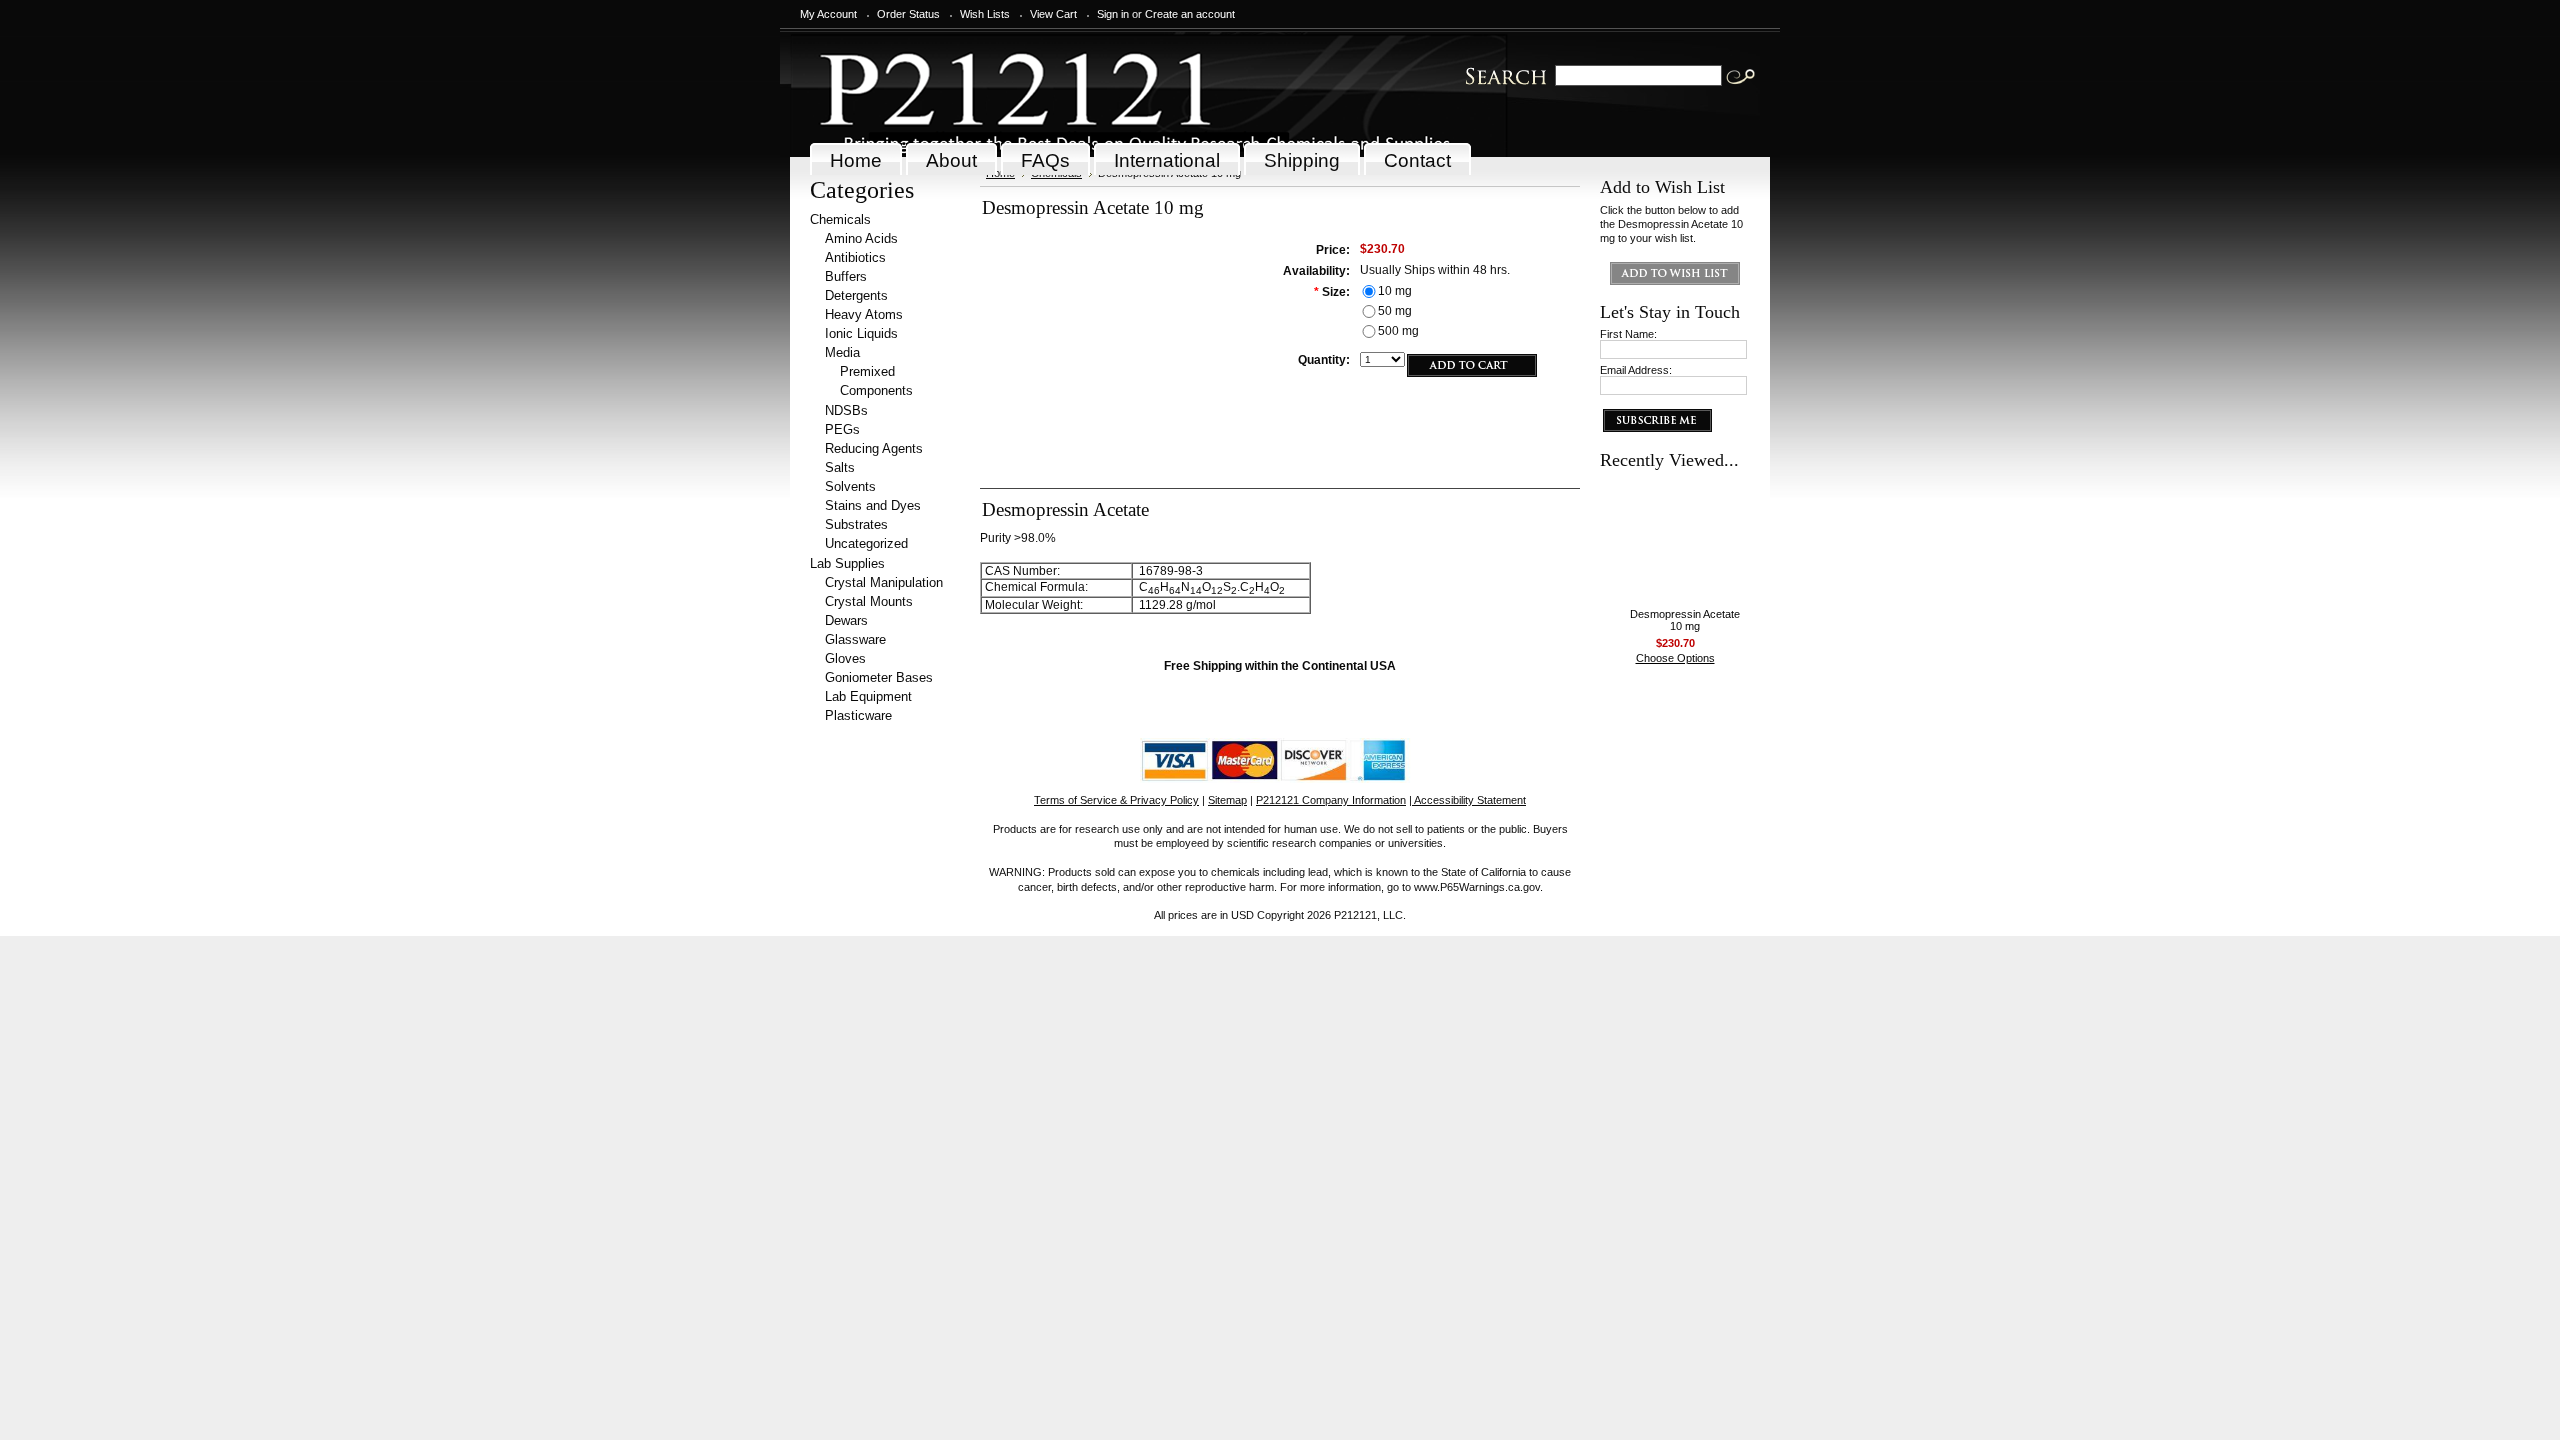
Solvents (850, 486)
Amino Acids (861, 238)
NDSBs (846, 410)
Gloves (845, 658)
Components (876, 390)
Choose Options (1675, 658)
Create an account (1190, 14)
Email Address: (1636, 370)
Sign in (1113, 14)
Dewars (846, 620)
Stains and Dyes (873, 505)
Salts (840, 467)
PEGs (842, 429)
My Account (828, 14)
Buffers (846, 276)
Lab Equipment (868, 696)
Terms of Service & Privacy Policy (1116, 800)
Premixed (867, 371)
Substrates (856, 524)
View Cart (1053, 14)
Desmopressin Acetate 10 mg (1685, 620)
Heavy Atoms (864, 314)
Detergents (856, 295)
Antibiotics (855, 257)
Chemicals (840, 219)
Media (842, 352)
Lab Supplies (847, 563)
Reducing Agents (874, 448)
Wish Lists (985, 14)
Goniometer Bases (879, 677)
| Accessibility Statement (1467, 800)
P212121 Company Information (1331, 800)
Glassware (855, 639)
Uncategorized (866, 543)
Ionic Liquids (861, 333)
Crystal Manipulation (884, 582)
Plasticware (858, 715)
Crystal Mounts (869, 601)
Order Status (908, 14)
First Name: (1628, 334)
